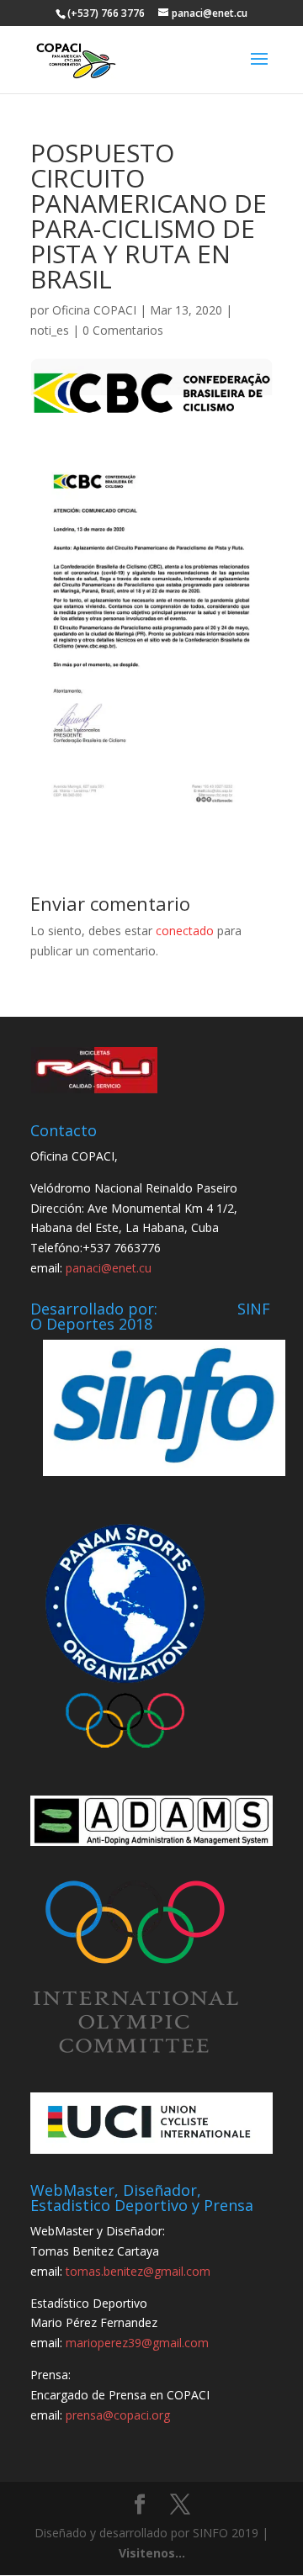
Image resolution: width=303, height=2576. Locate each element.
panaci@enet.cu (109, 1268)
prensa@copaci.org (118, 2415)
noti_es (50, 330)
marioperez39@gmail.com (137, 2343)
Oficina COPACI (94, 310)
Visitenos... (152, 2553)
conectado (185, 931)
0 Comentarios (123, 330)
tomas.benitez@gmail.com (138, 2271)
